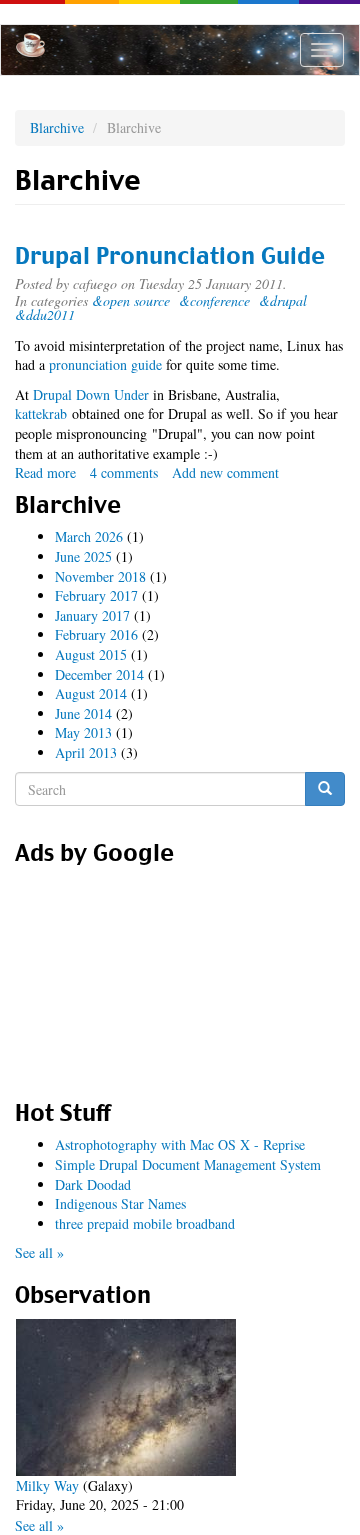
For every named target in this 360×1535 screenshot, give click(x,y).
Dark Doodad (93, 1184)
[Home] (30, 45)
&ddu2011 (45, 314)
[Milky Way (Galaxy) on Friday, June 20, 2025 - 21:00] (126, 1397)
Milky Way (47, 1485)
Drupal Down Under (91, 394)
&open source (131, 300)
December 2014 (99, 674)
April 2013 (86, 752)
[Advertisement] (180, 976)
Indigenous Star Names (120, 1203)
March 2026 (89, 536)
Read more (45, 472)
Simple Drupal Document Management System (188, 1164)
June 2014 (83, 713)
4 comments (124, 472)
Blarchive (57, 127)
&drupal (283, 300)
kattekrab (41, 413)
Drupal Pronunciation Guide (170, 256)
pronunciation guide (105, 364)
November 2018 (100, 576)
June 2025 (83, 556)
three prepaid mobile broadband (145, 1223)
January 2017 (92, 615)
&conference (214, 300)
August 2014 (91, 693)
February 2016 (96, 634)
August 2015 (91, 654)
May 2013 (83, 732)
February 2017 (96, 595)
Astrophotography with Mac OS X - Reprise (180, 1144)
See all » (39, 1252)
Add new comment (225, 472)
